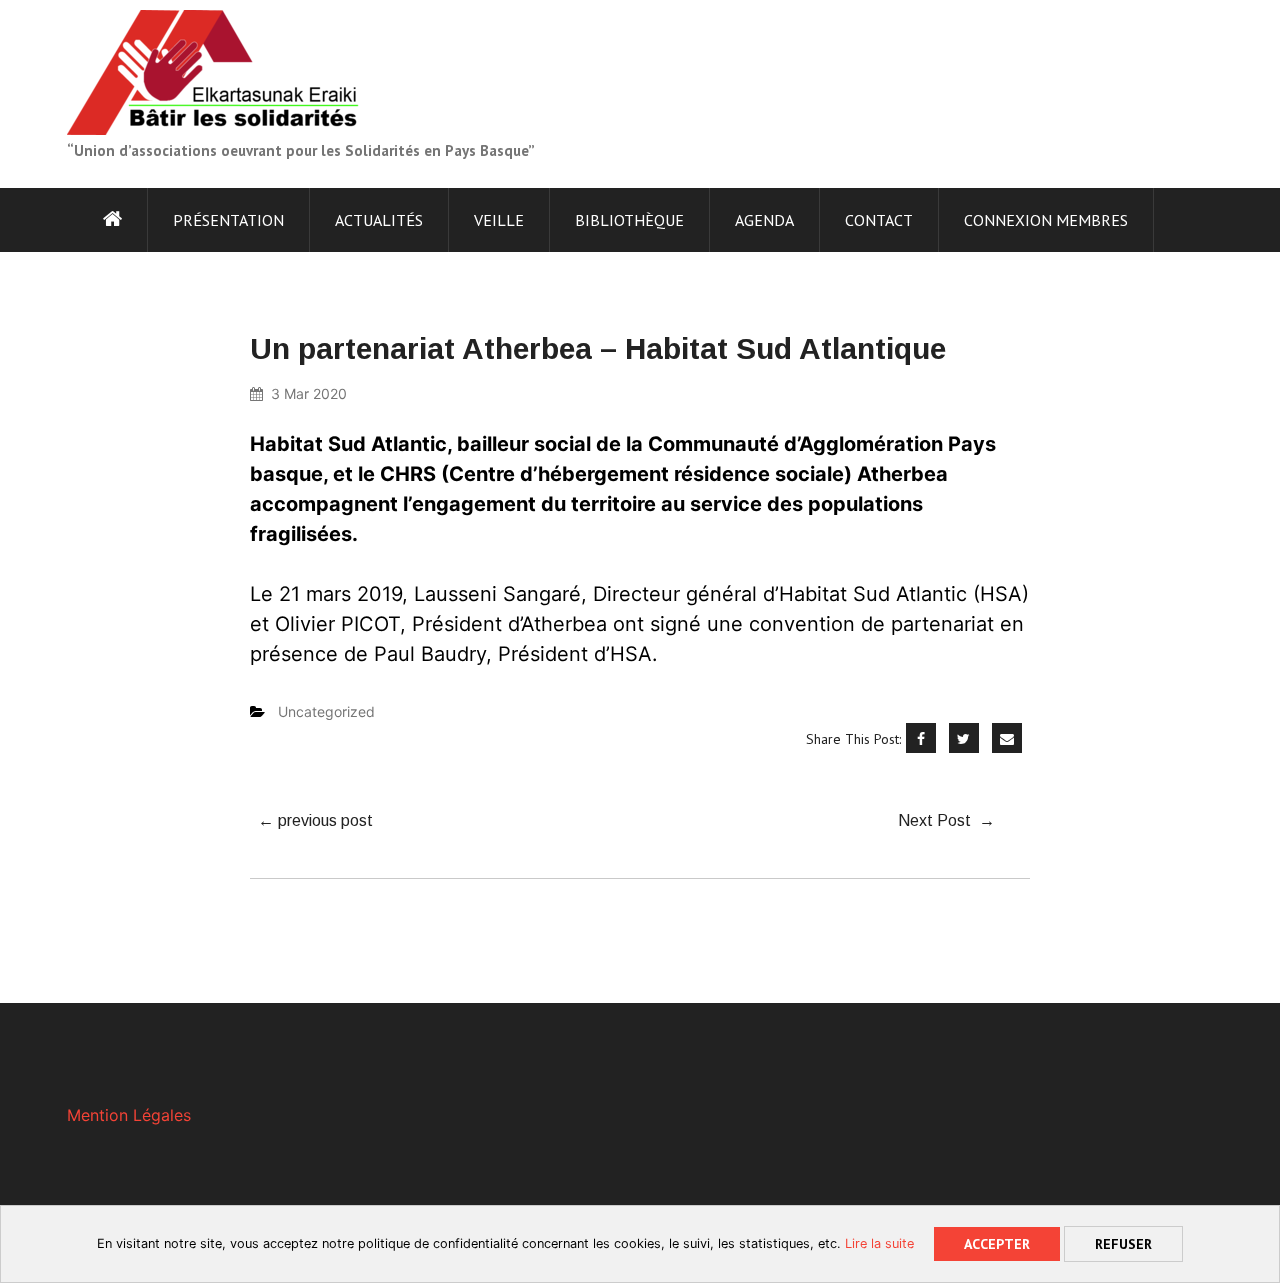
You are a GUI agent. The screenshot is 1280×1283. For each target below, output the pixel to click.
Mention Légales (129, 1115)
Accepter (997, 1244)
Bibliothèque (629, 220)
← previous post (315, 820)
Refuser (1123, 1244)
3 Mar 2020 (309, 393)
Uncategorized (326, 711)
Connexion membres (1046, 220)
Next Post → (946, 820)
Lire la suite (879, 1243)
